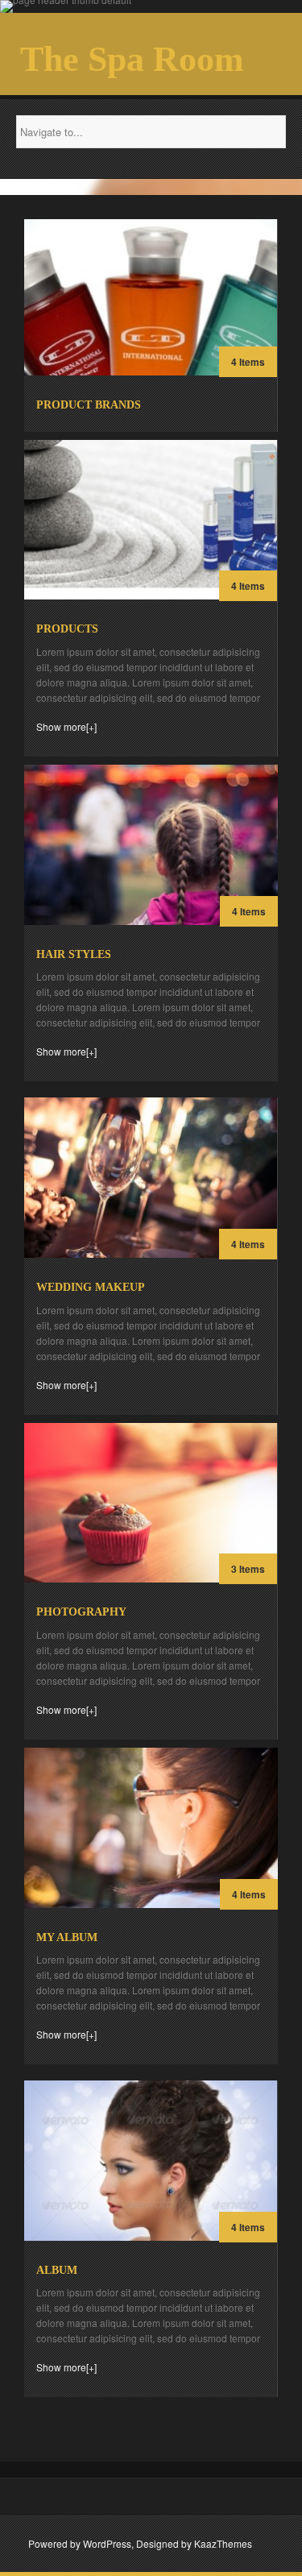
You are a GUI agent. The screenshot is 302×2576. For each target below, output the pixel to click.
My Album (67, 1937)
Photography (81, 1612)
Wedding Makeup (91, 1287)
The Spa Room (132, 59)
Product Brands (89, 405)
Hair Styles (74, 954)
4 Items (248, 362)
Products (67, 629)
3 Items (248, 1569)
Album (57, 2270)
